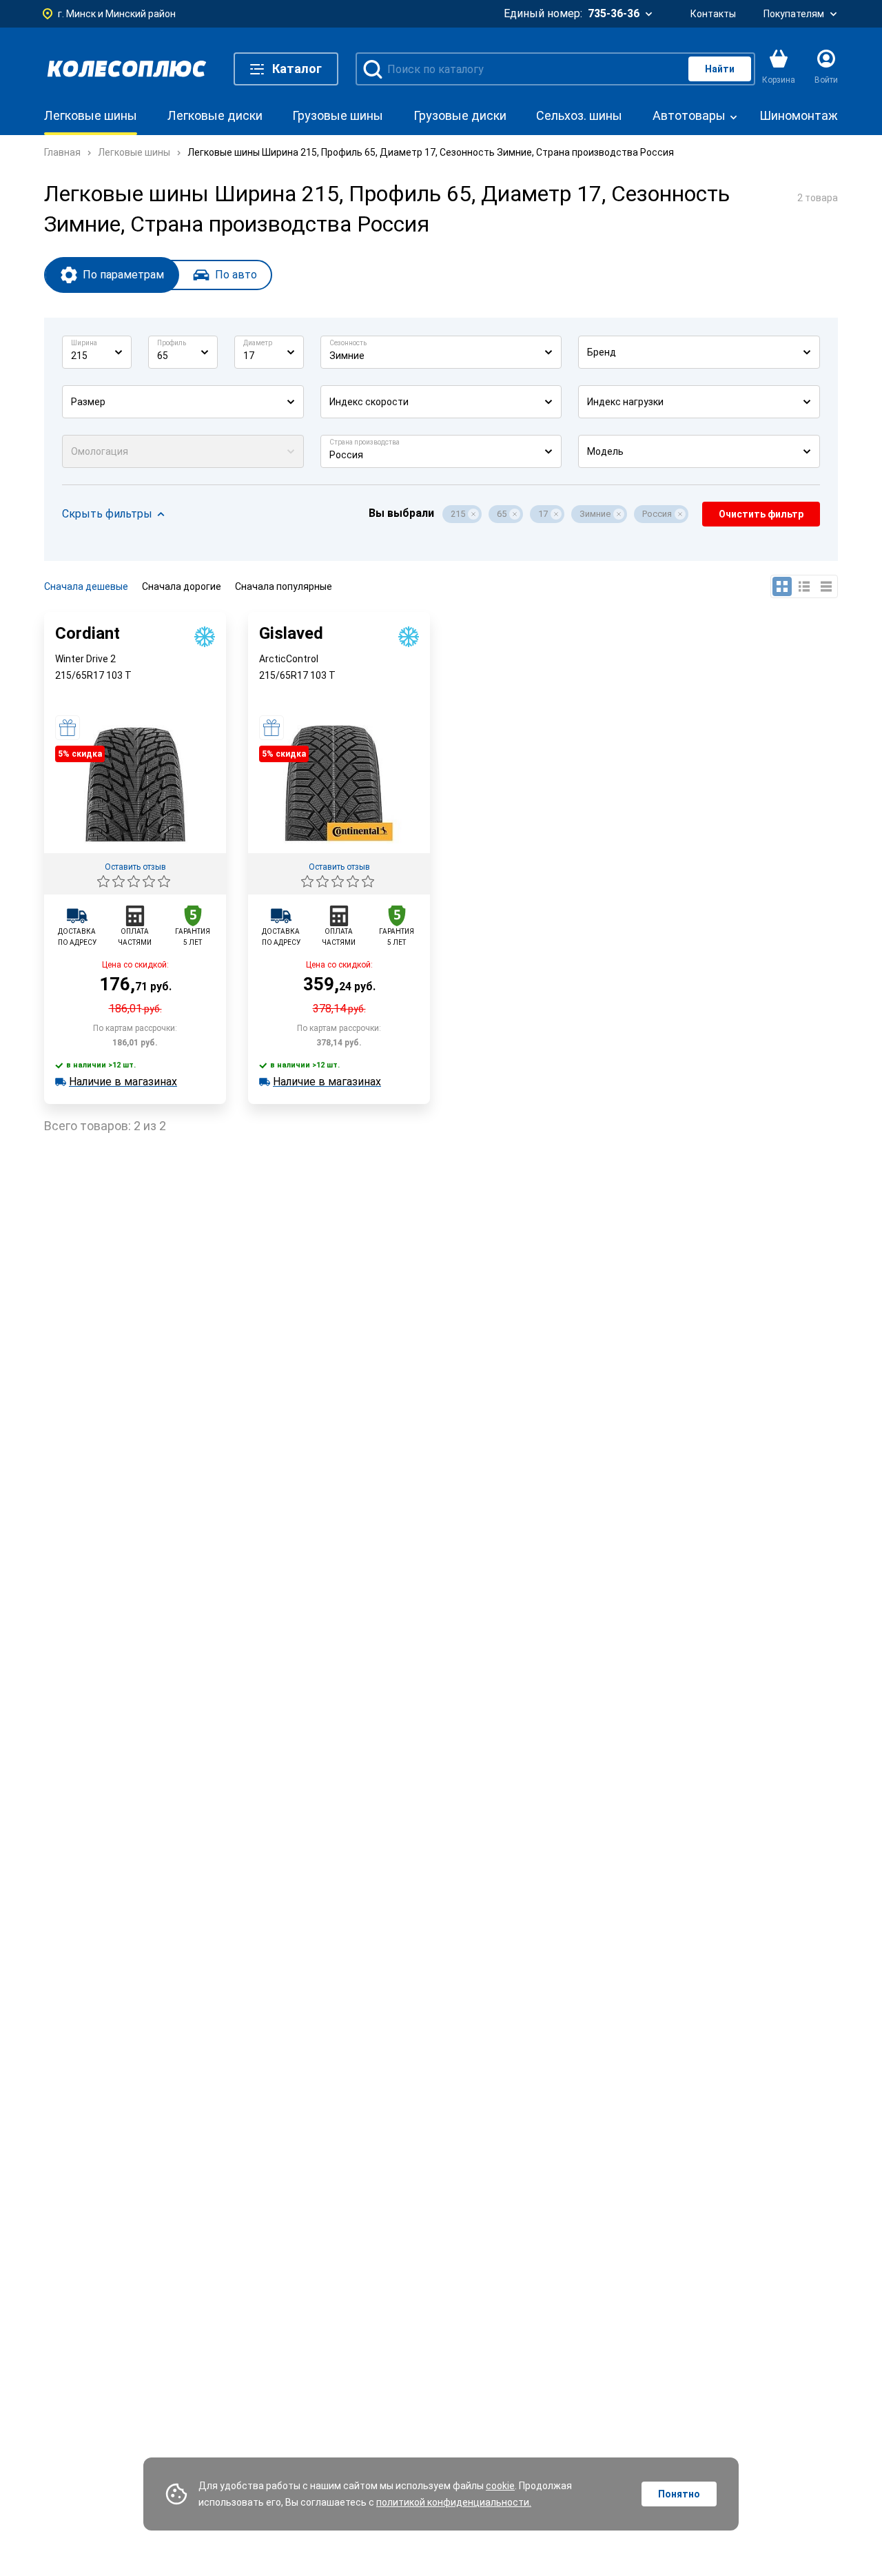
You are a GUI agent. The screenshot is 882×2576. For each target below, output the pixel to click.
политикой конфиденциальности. (454, 2502)
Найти (720, 69)
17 (543, 514)
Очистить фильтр (761, 514)
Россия (657, 514)
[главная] (127, 69)
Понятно (679, 2494)
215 (458, 514)
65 (502, 514)
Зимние (595, 514)
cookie (500, 2486)
